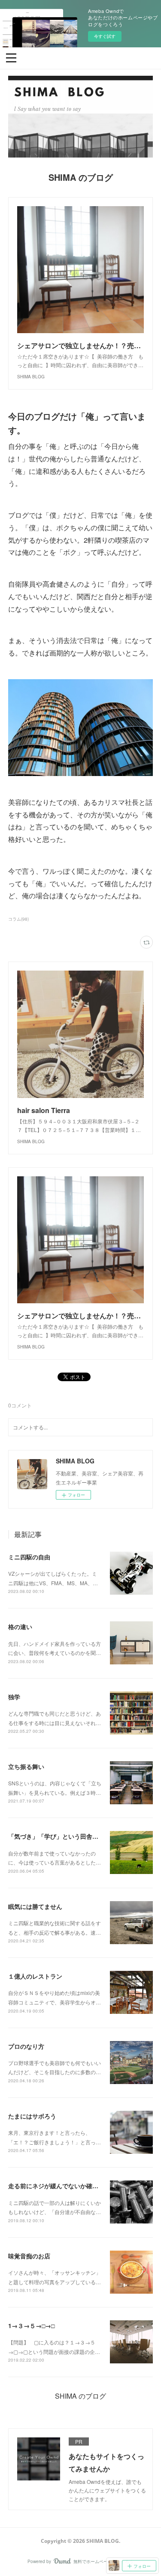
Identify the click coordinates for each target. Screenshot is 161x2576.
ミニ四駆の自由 (29, 1557)
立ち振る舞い (26, 1766)
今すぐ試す (105, 36)
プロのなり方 (26, 2046)
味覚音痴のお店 (29, 2256)
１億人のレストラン (35, 1976)
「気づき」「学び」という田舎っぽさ (59, 1836)
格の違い (20, 1627)
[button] (11, 57)
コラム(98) (18, 919)
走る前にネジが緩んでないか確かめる (59, 2186)
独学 (14, 1697)
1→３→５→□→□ (31, 2326)
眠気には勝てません (35, 1906)
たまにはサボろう (32, 2116)
